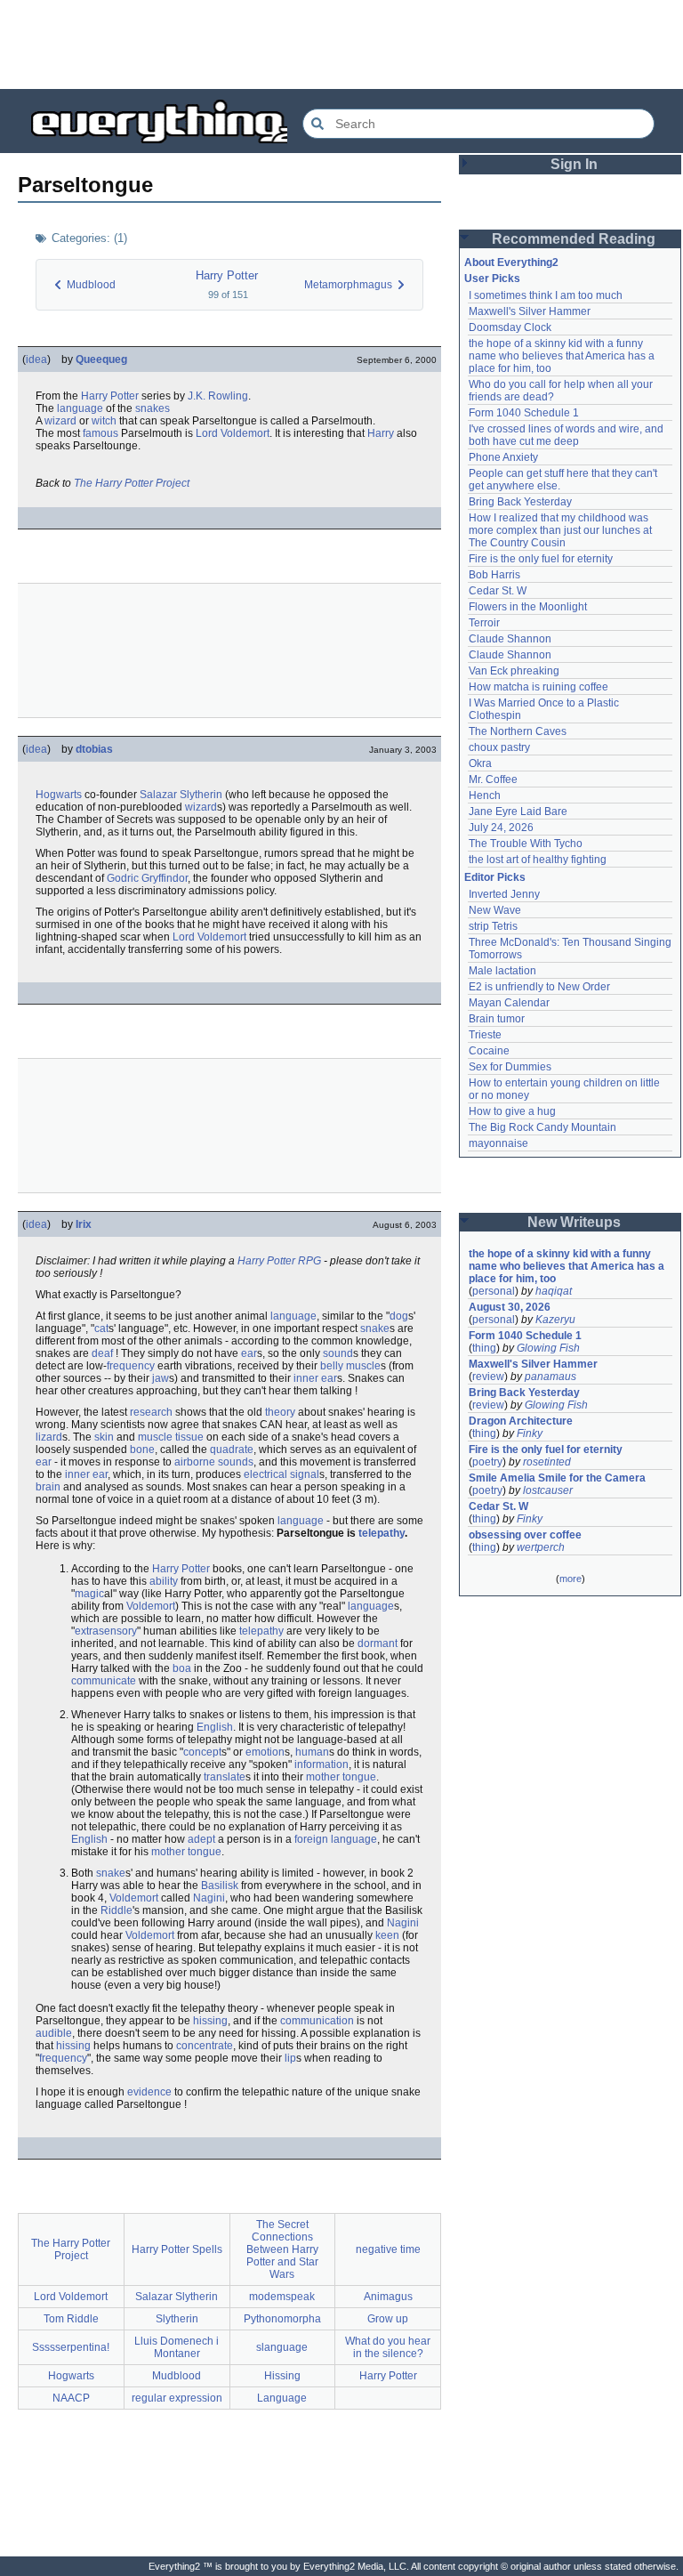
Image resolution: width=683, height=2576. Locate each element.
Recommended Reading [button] (574, 239)
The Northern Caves (518, 731)
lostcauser (548, 1490)
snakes (153, 408)
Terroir (484, 623)
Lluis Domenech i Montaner (177, 2347)
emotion (265, 1752)
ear (249, 1353)
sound (338, 1353)
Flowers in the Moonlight (528, 607)
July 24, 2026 (501, 828)
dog (399, 1316)
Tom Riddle (71, 2319)
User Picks (492, 279)
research (151, 1412)
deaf (102, 1353)
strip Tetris (493, 926)
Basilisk (220, 1886)
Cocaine (489, 1051)
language (80, 408)
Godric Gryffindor (147, 878)
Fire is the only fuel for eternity (541, 559)
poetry (487, 1462)
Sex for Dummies (510, 1067)
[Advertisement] (341, 44)
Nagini (209, 1898)
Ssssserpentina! (71, 2347)
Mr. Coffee (493, 779)
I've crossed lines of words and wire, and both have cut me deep (567, 435)
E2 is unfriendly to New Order (539, 987)
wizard (60, 421)
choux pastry (499, 747)
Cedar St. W (498, 591)
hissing (210, 2021)
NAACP (71, 2398)
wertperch (541, 1547)
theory (280, 1412)
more (571, 1579)
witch (104, 421)
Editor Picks (495, 877)
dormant (378, 1643)
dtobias (94, 749)
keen (387, 1935)
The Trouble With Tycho (526, 844)
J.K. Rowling (218, 396)
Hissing (282, 2376)
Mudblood (177, 2376)
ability (164, 1581)
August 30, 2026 (510, 1307)
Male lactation (502, 971)
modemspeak (282, 2297)
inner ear (315, 1378)
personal (494, 1291)
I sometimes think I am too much (546, 295)
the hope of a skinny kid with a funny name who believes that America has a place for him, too (563, 356)
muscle (363, 1366)
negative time (388, 2249)
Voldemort (151, 1606)
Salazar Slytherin (181, 795)
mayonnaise (498, 1143)
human (312, 1752)
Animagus (388, 2297)
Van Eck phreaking (514, 671)
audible (54, 2033)
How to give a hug (512, 1111)
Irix (84, 1224)
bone (142, 1450)
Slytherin (177, 2319)
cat (101, 1328)
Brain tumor (497, 1019)
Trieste (485, 1035)
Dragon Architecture (521, 1421)
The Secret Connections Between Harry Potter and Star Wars (282, 2249)
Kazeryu (555, 1320)
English (215, 1727)
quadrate (232, 1450)
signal (305, 1474)
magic (89, 1594)
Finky (530, 1433)
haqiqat (554, 1291)
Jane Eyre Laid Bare (518, 812)
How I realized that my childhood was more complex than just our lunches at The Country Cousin (562, 530)
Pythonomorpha (282, 2319)
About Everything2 (511, 262)
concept (202, 1752)
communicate (104, 1681)
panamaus (550, 1377)
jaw (161, 1378)
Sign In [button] (574, 164)
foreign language (336, 1839)
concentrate (205, 2046)
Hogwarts (59, 795)
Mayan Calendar (509, 1003)
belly (332, 1366)
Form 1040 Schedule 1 (524, 413)
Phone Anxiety (503, 457)
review (488, 1377)
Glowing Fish (548, 1348)
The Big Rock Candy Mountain (542, 1127)
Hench (485, 795)
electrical (265, 1474)
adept (201, 1839)
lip (290, 2058)
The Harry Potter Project (132, 483)
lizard (49, 1437)
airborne (195, 1462)
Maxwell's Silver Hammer (530, 311)
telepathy (382, 1533)
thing (484, 1348)
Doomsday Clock (510, 327)
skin (104, 1437)
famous (100, 433)
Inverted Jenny (504, 894)
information (321, 1764)
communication (317, 2021)
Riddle (117, 1910)
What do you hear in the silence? (388, 2347)
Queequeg (101, 359)
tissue (189, 1437)
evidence (149, 2092)
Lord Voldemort (233, 433)
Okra (480, 763)
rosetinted (547, 1462)
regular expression (177, 2398)
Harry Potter (227, 275)
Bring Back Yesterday (520, 502)
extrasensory (106, 1631)
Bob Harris (494, 575)
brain (48, 1487)
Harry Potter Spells (177, 2249)
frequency (131, 1366)
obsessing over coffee (525, 1535)
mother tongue (341, 1777)
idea (36, 359)
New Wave (495, 910)
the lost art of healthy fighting (538, 860)
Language (282, 2398)
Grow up (388, 2319)
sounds (236, 1462)
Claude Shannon (510, 639)
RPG (309, 1261)
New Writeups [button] (574, 1222)
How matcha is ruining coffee (538, 687)
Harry (381, 433)
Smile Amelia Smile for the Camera (557, 1478)
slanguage (282, 2347)
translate (225, 1777)
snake (375, 1328)
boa (182, 1668)
